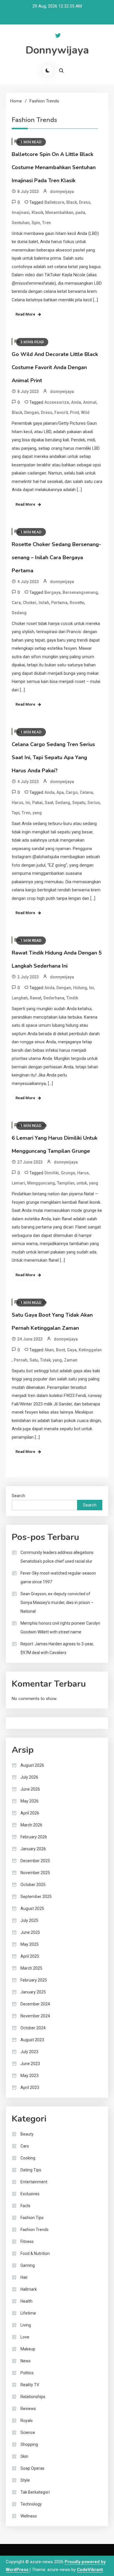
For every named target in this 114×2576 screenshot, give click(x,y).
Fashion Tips (32, 2218)
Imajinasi (21, 213)
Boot (60, 1350)
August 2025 (32, 1908)
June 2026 (30, 1789)
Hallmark (29, 2289)
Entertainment (34, 2182)
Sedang (19, 613)
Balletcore (54, 202)
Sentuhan (21, 223)
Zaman (71, 1360)
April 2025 (30, 1956)
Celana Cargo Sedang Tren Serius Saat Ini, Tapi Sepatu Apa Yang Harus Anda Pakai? (53, 757)
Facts (25, 2206)
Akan (49, 1350)
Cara (16, 603)
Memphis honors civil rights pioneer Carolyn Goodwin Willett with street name (60, 1628)
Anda (76, 402)
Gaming (28, 2265)
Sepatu (79, 803)
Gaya (72, 1350)
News (26, 2361)
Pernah (21, 1360)
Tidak (45, 1360)
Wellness (29, 2516)
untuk (82, 1183)
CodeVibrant (90, 2570)
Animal (90, 402)
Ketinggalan (90, 1350)
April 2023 (30, 2088)
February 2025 (34, 1980)
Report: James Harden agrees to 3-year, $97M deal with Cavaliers (57, 1648)
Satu (34, 1360)
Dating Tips (31, 2170)
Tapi (16, 813)
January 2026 (33, 1849)
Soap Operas (32, 2468)
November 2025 (35, 1873)
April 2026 (30, 1813)
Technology (31, 2504)
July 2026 (29, 1777)
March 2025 (31, 1968)
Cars (25, 2146)
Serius (94, 803)
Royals (27, 2421)
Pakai (37, 803)
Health (26, 2301)
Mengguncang (41, 1183)
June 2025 (30, 1932)
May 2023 (30, 2076)
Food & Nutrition (35, 2253)
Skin (24, 2456)
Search (18, 1496)
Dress (85, 202)
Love (25, 2337)
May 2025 (30, 1944)
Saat (49, 803)
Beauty (27, 2134)
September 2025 (36, 1897)
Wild (85, 412)
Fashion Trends (34, 2230)
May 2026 (30, 1801)
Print (74, 412)
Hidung (80, 988)
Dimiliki (52, 1173)
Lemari (18, 1183)
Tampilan (66, 1183)
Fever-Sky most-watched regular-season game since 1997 (58, 1578)
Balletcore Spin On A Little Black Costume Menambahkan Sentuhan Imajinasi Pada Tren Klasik (54, 167)
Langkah (20, 998)
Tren (46, 223)
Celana (86, 792)
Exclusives (30, 2194)
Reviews (28, 2409)
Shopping (29, 2444)
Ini (28, 803)
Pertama (59, 603)
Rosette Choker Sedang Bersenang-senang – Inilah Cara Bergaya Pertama (56, 557)
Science (28, 2432)
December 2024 (35, 2004)
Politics (27, 2373)
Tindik (72, 998)
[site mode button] (48, 70)
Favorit (61, 412)
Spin (36, 223)
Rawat (36, 998)
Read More (25, 314)
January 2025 (33, 1992)
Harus (18, 803)
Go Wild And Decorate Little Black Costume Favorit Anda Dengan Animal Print (55, 367)
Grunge (68, 1173)
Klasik (37, 213)
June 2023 (30, 2064)
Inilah (44, 603)
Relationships (33, 2397)
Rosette (77, 603)
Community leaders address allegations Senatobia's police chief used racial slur (57, 1557)
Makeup (28, 2349)
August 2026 (32, 1765)
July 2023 (29, 2052)
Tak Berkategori (35, 2492)
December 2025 (35, 1861)
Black (72, 202)
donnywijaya (62, 192)
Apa (60, 792)
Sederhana (54, 998)
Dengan (32, 412)
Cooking (28, 2158)
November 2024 (35, 2016)
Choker (30, 603)
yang (37, 813)
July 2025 (29, 1920)
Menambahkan (59, 213)
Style (25, 2480)
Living (26, 2325)
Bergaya (52, 592)
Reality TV (30, 2385)
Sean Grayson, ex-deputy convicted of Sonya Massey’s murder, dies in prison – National (57, 1603)
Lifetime (28, 2313)
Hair (24, 2277)
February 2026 (34, 1837)
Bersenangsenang (80, 592)
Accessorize (57, 402)
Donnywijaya (57, 50)
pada (80, 213)
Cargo (72, 792)
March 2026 (31, 1825)
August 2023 (32, 2040)
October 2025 (33, 1885)
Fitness (27, 2242)
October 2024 (33, 2028)
